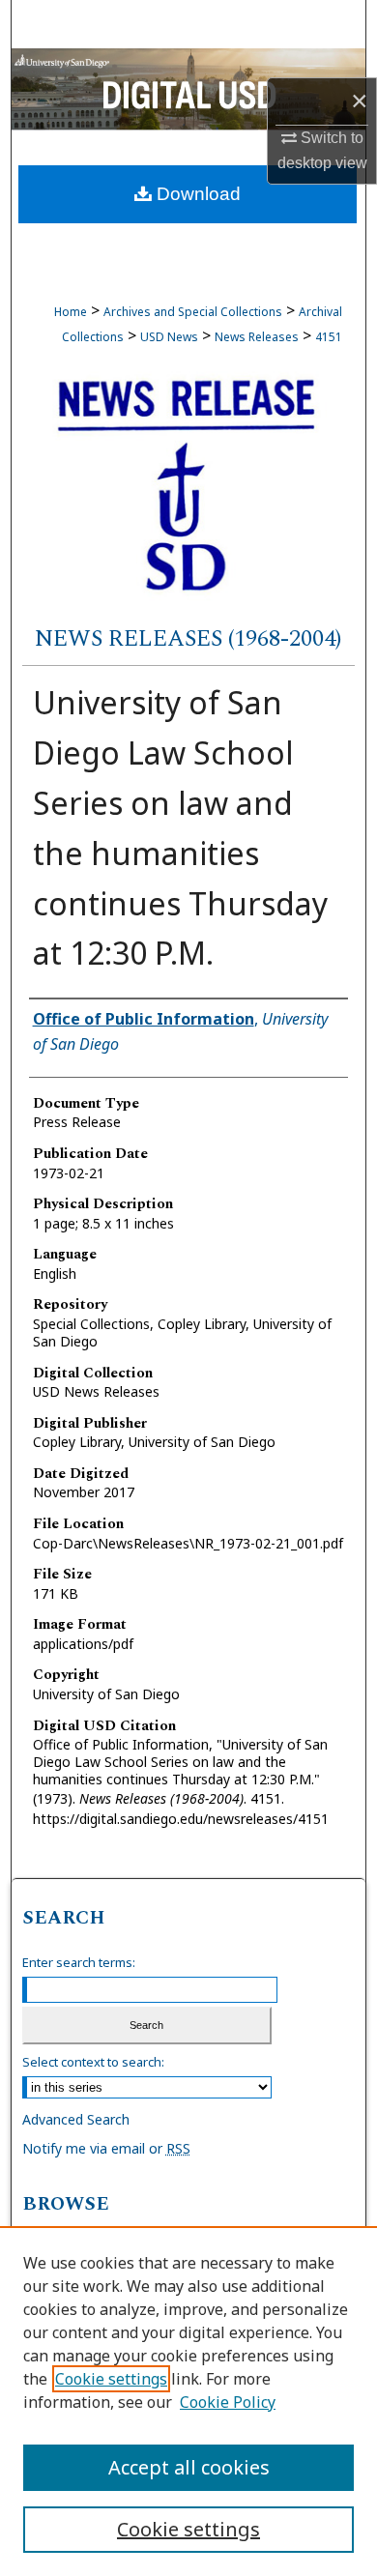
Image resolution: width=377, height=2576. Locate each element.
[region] (188, 2401)
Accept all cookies (189, 2467)
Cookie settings (111, 2379)
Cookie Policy (228, 2402)
